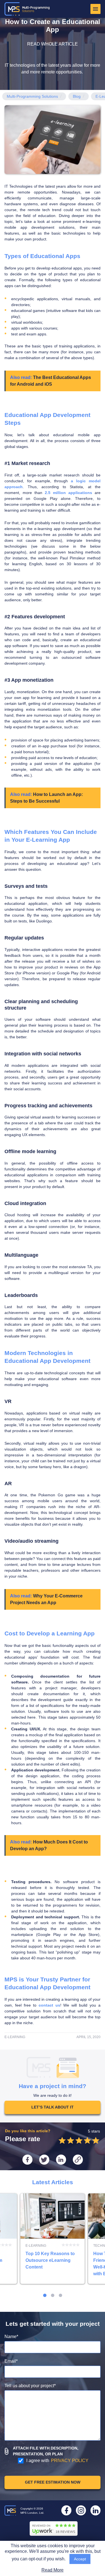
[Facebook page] (66, 2510)
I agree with (57, 2461)
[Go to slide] (45, 2295)
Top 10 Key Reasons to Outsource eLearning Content (53, 2239)
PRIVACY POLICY (70, 2461)
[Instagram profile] (81, 2510)
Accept (80, 2559)
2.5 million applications (68, 493)
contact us (49, 2005)
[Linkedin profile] (95, 2510)
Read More (53, 2570)
